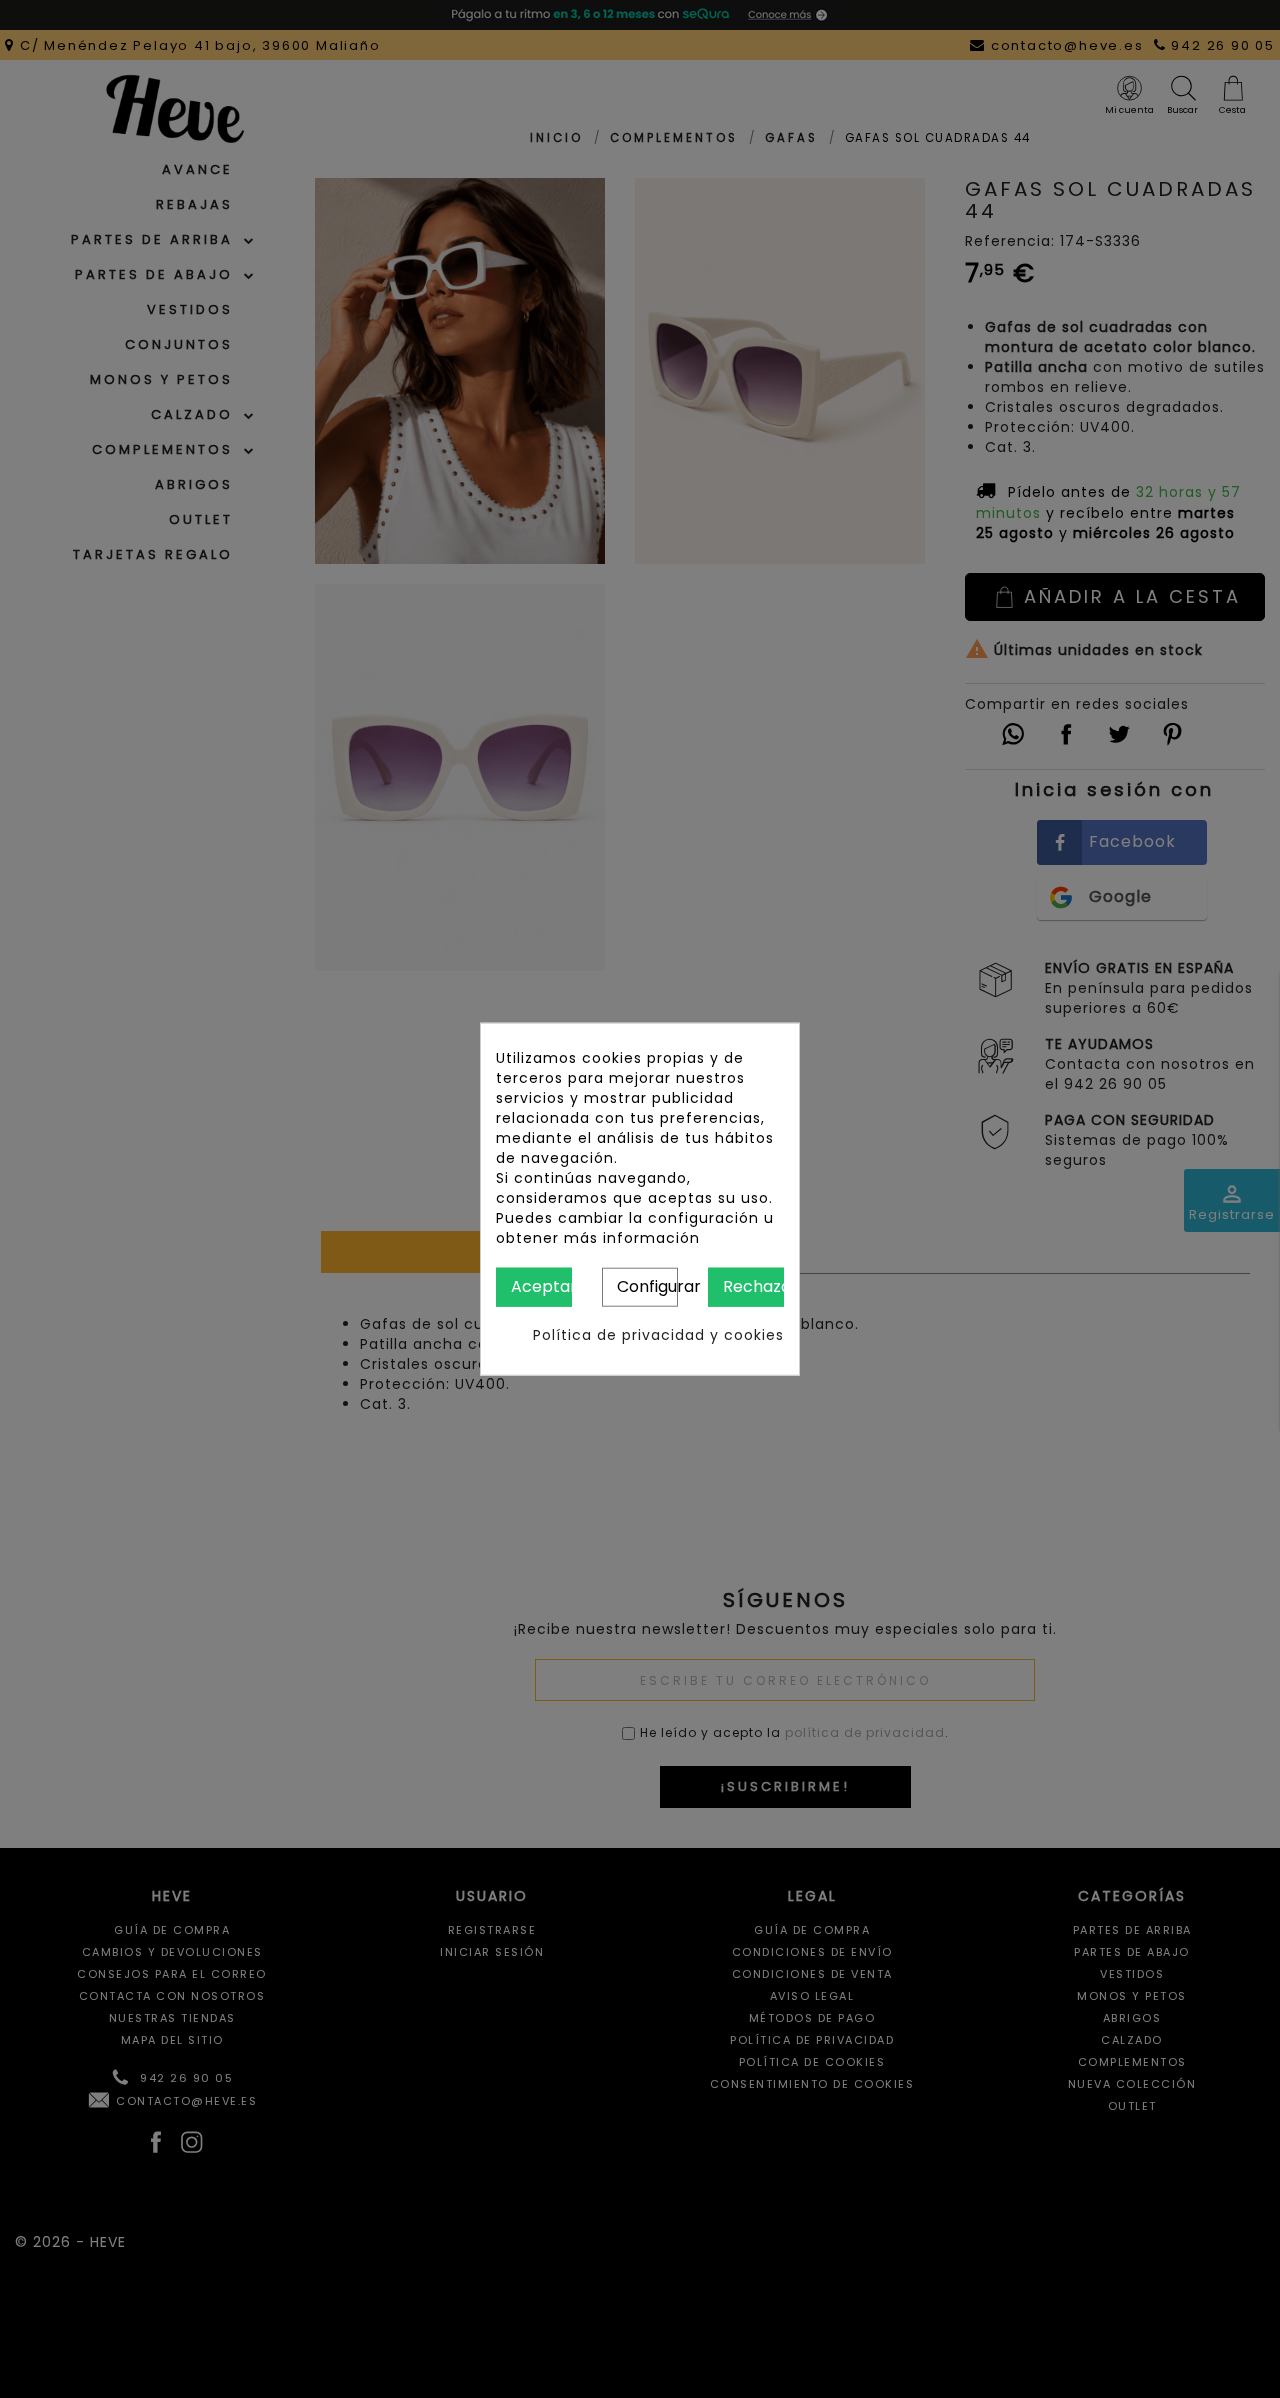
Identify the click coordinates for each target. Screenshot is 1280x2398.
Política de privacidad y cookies (658, 1334)
